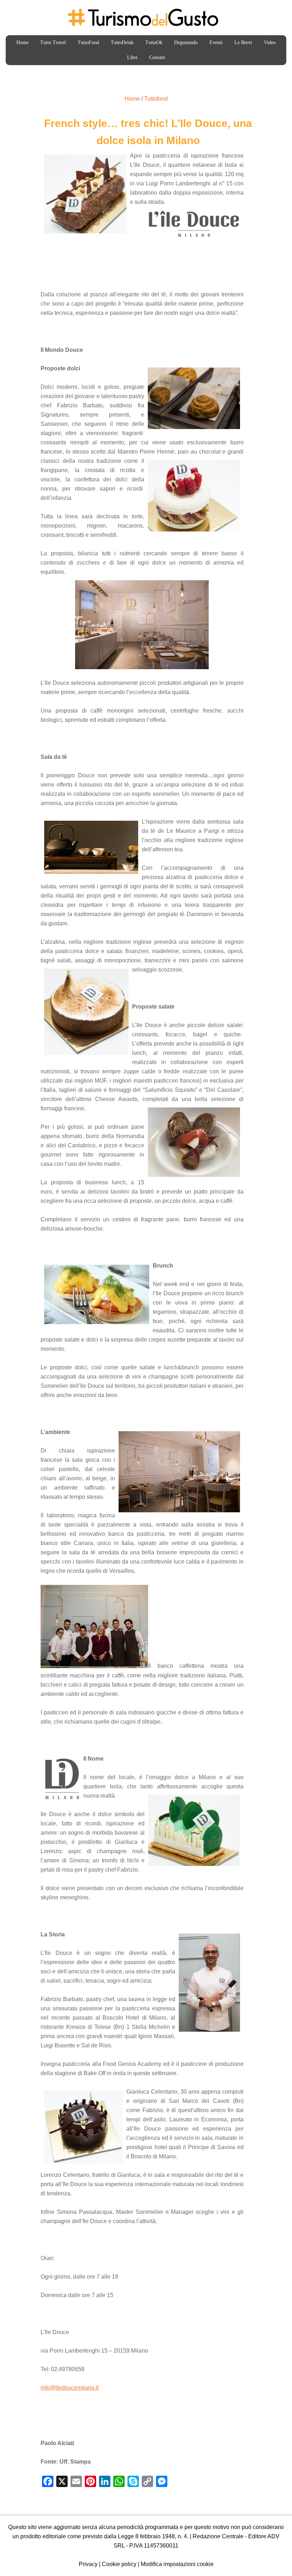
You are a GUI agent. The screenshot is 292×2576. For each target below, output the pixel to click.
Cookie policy (119, 2564)
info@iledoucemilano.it (70, 2388)
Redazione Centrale (218, 2536)
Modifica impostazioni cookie (177, 2564)
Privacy (88, 2564)
